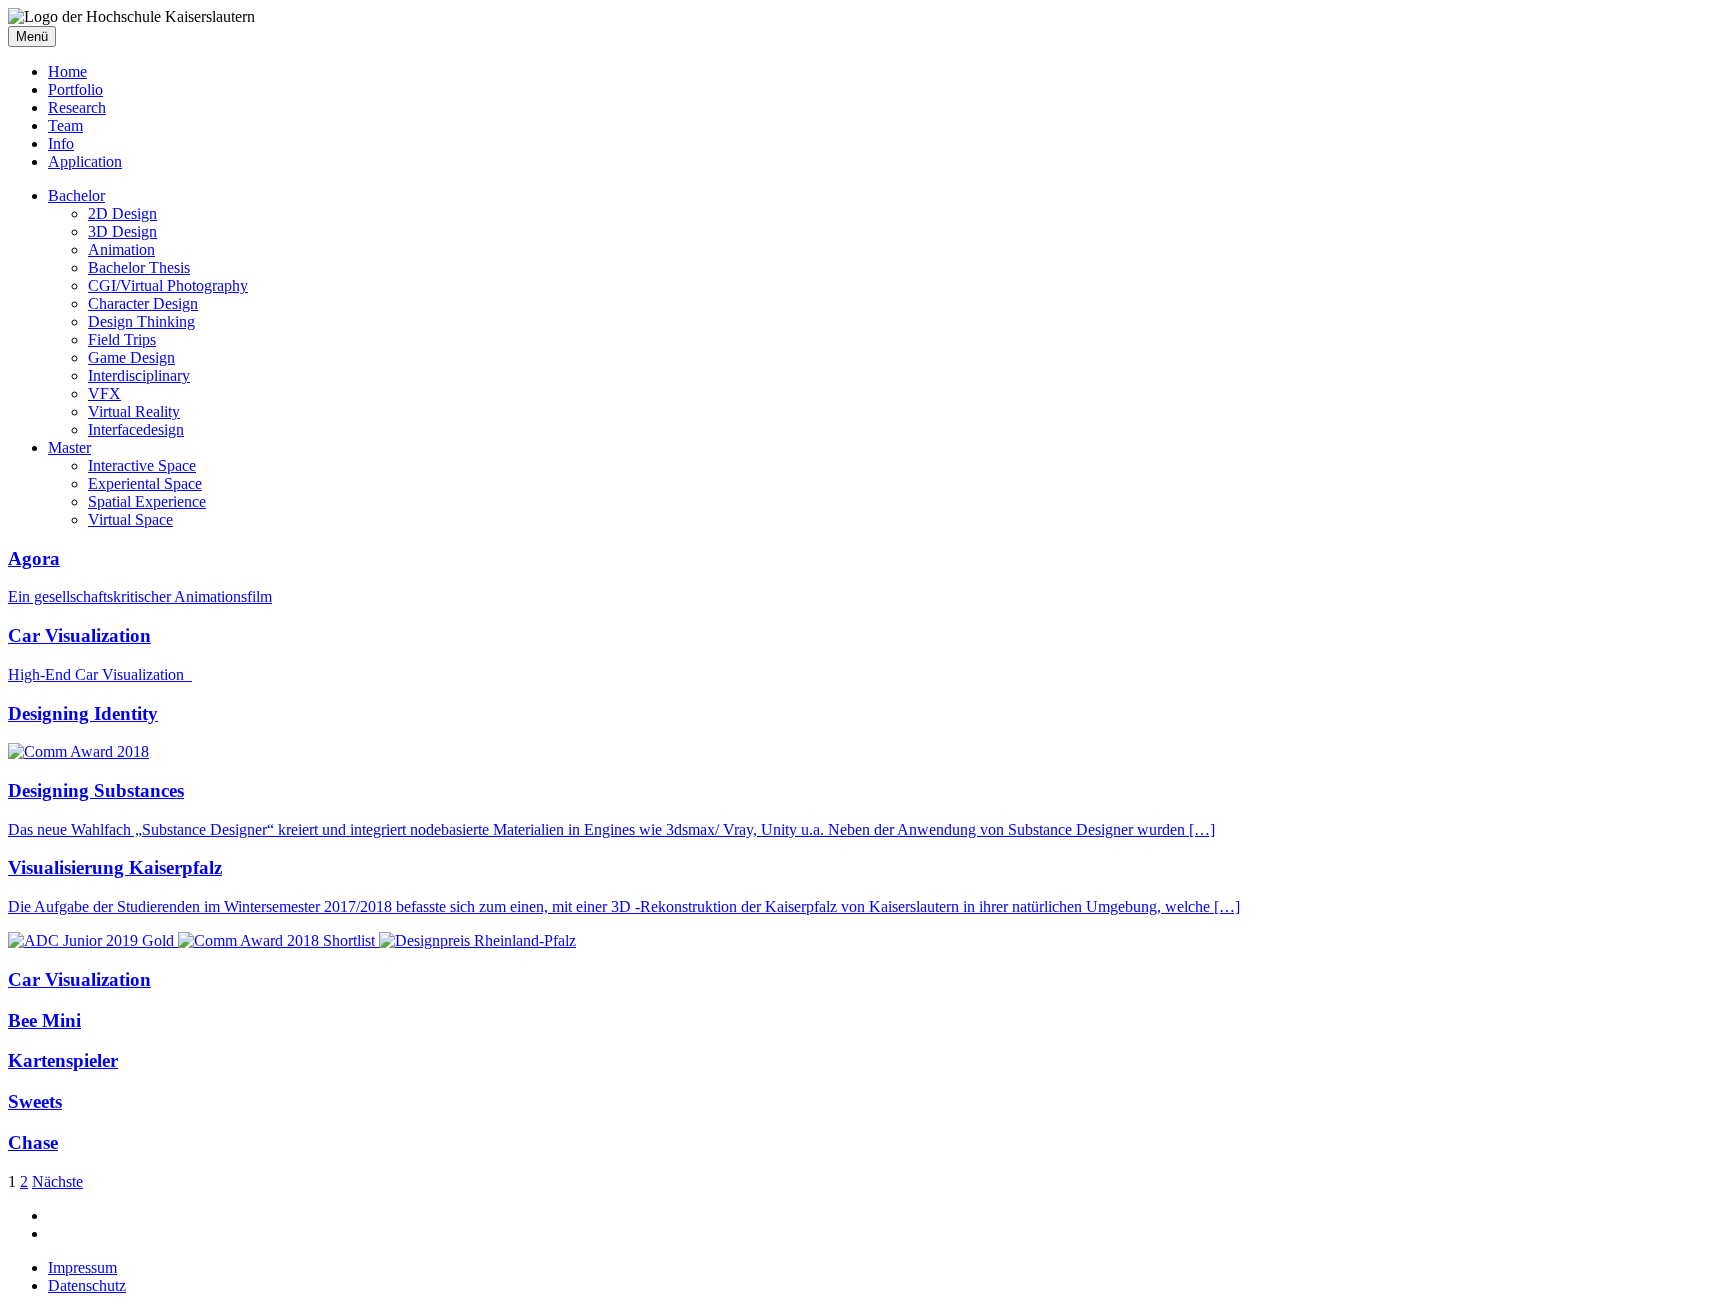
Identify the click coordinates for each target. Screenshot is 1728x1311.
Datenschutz (87, 1285)
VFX (104, 393)
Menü (32, 36)
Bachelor (76, 195)
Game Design (131, 357)
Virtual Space (130, 519)
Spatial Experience (147, 501)
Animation (121, 249)
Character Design (143, 303)
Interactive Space (142, 465)
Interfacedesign (136, 429)
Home (67, 71)
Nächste (57, 1181)
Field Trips (122, 339)
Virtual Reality (134, 411)
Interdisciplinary (139, 375)
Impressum (82, 1267)
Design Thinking (141, 321)
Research (77, 107)
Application (85, 161)
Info (61, 143)
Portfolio (75, 89)
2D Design (122, 213)
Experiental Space (145, 483)
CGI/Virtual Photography (168, 285)
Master (69, 447)
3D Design (122, 231)
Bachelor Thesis (139, 267)
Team (65, 125)
